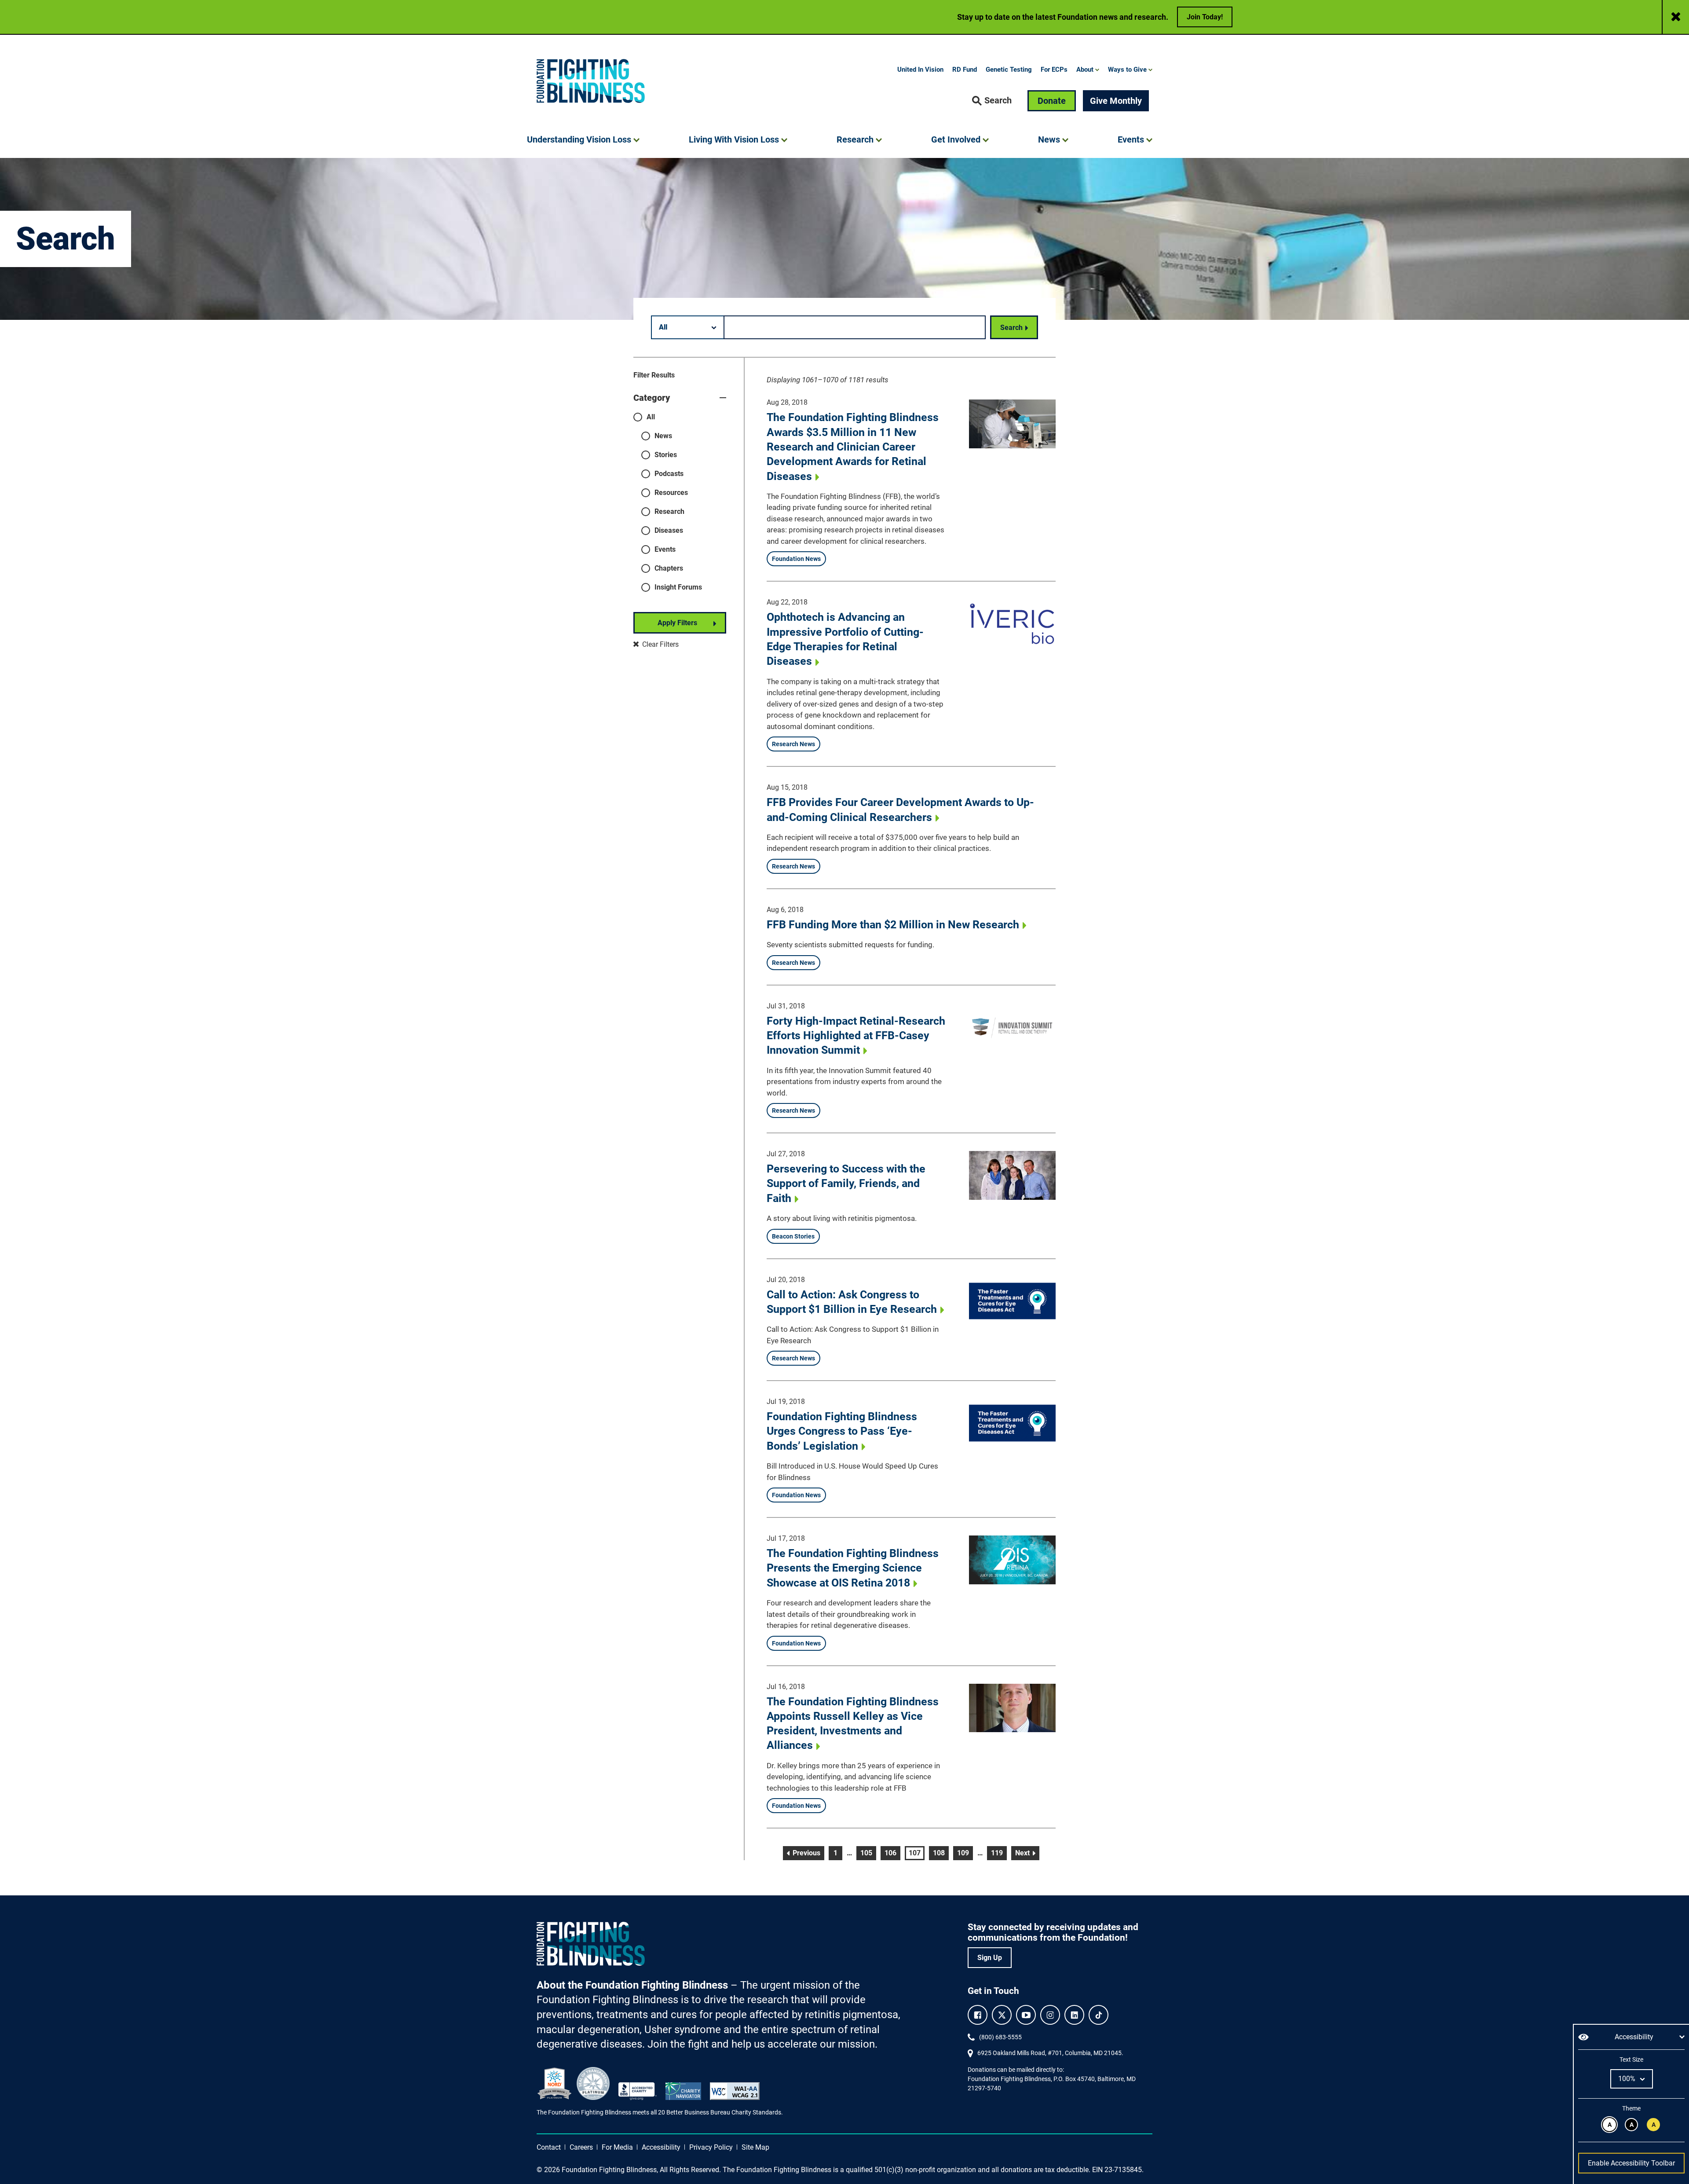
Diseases (669, 530)
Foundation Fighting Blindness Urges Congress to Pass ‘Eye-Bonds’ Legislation (842, 1431)
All (651, 417)
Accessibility (661, 2147)
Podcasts (669, 474)
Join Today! (1205, 17)
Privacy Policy (711, 2147)
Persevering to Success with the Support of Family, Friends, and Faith (846, 1184)
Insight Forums (678, 587)
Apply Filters (677, 623)
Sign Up (990, 1958)
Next (1027, 1853)
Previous (808, 1853)
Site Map (755, 2147)
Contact (549, 2147)
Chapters (669, 568)
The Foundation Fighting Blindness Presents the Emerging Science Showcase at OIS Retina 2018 (853, 1568)
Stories (666, 455)
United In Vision (920, 70)
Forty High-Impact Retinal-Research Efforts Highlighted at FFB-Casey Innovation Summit (856, 1036)
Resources (671, 493)
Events (665, 549)
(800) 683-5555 (1000, 2037)
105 (868, 1853)
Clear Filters (660, 644)
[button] (992, 101)
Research (669, 511)
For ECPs (1054, 70)
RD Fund (965, 70)
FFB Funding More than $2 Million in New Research (893, 925)
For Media (617, 2147)
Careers (581, 2147)
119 (998, 1853)
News (663, 436)
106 (892, 1853)
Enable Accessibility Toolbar (1631, 2163)
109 (965, 1853)
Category (652, 398)
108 (940, 1853)
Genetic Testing (1009, 70)
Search (1011, 328)
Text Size (1631, 2059)
